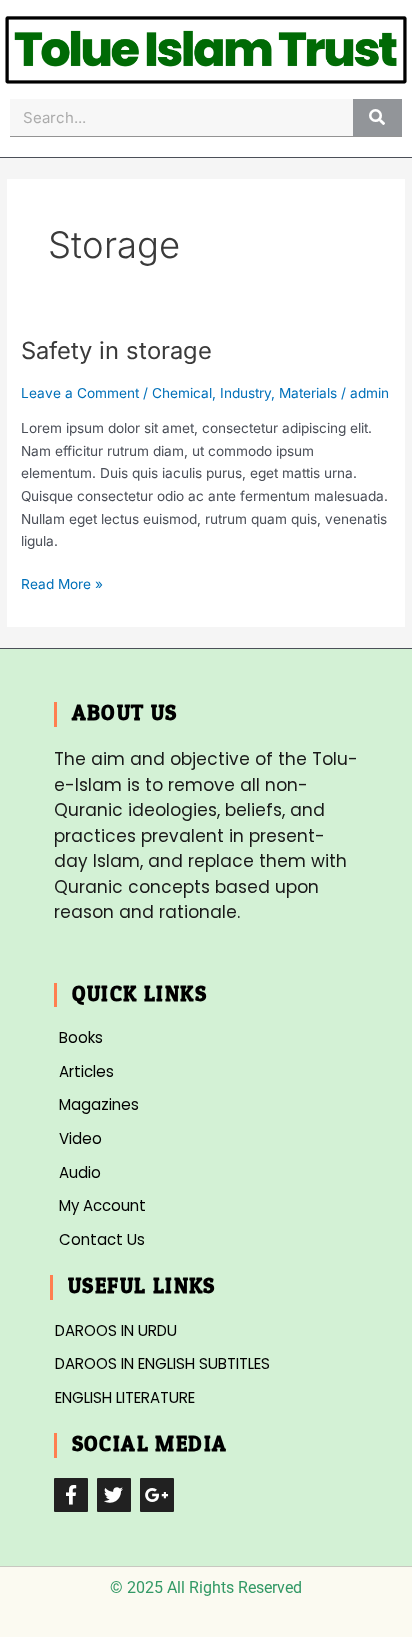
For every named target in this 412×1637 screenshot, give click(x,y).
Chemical (182, 393)
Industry (245, 393)
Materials (308, 393)
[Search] (377, 117)
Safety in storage (116, 350)
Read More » (62, 582)
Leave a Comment (80, 393)
